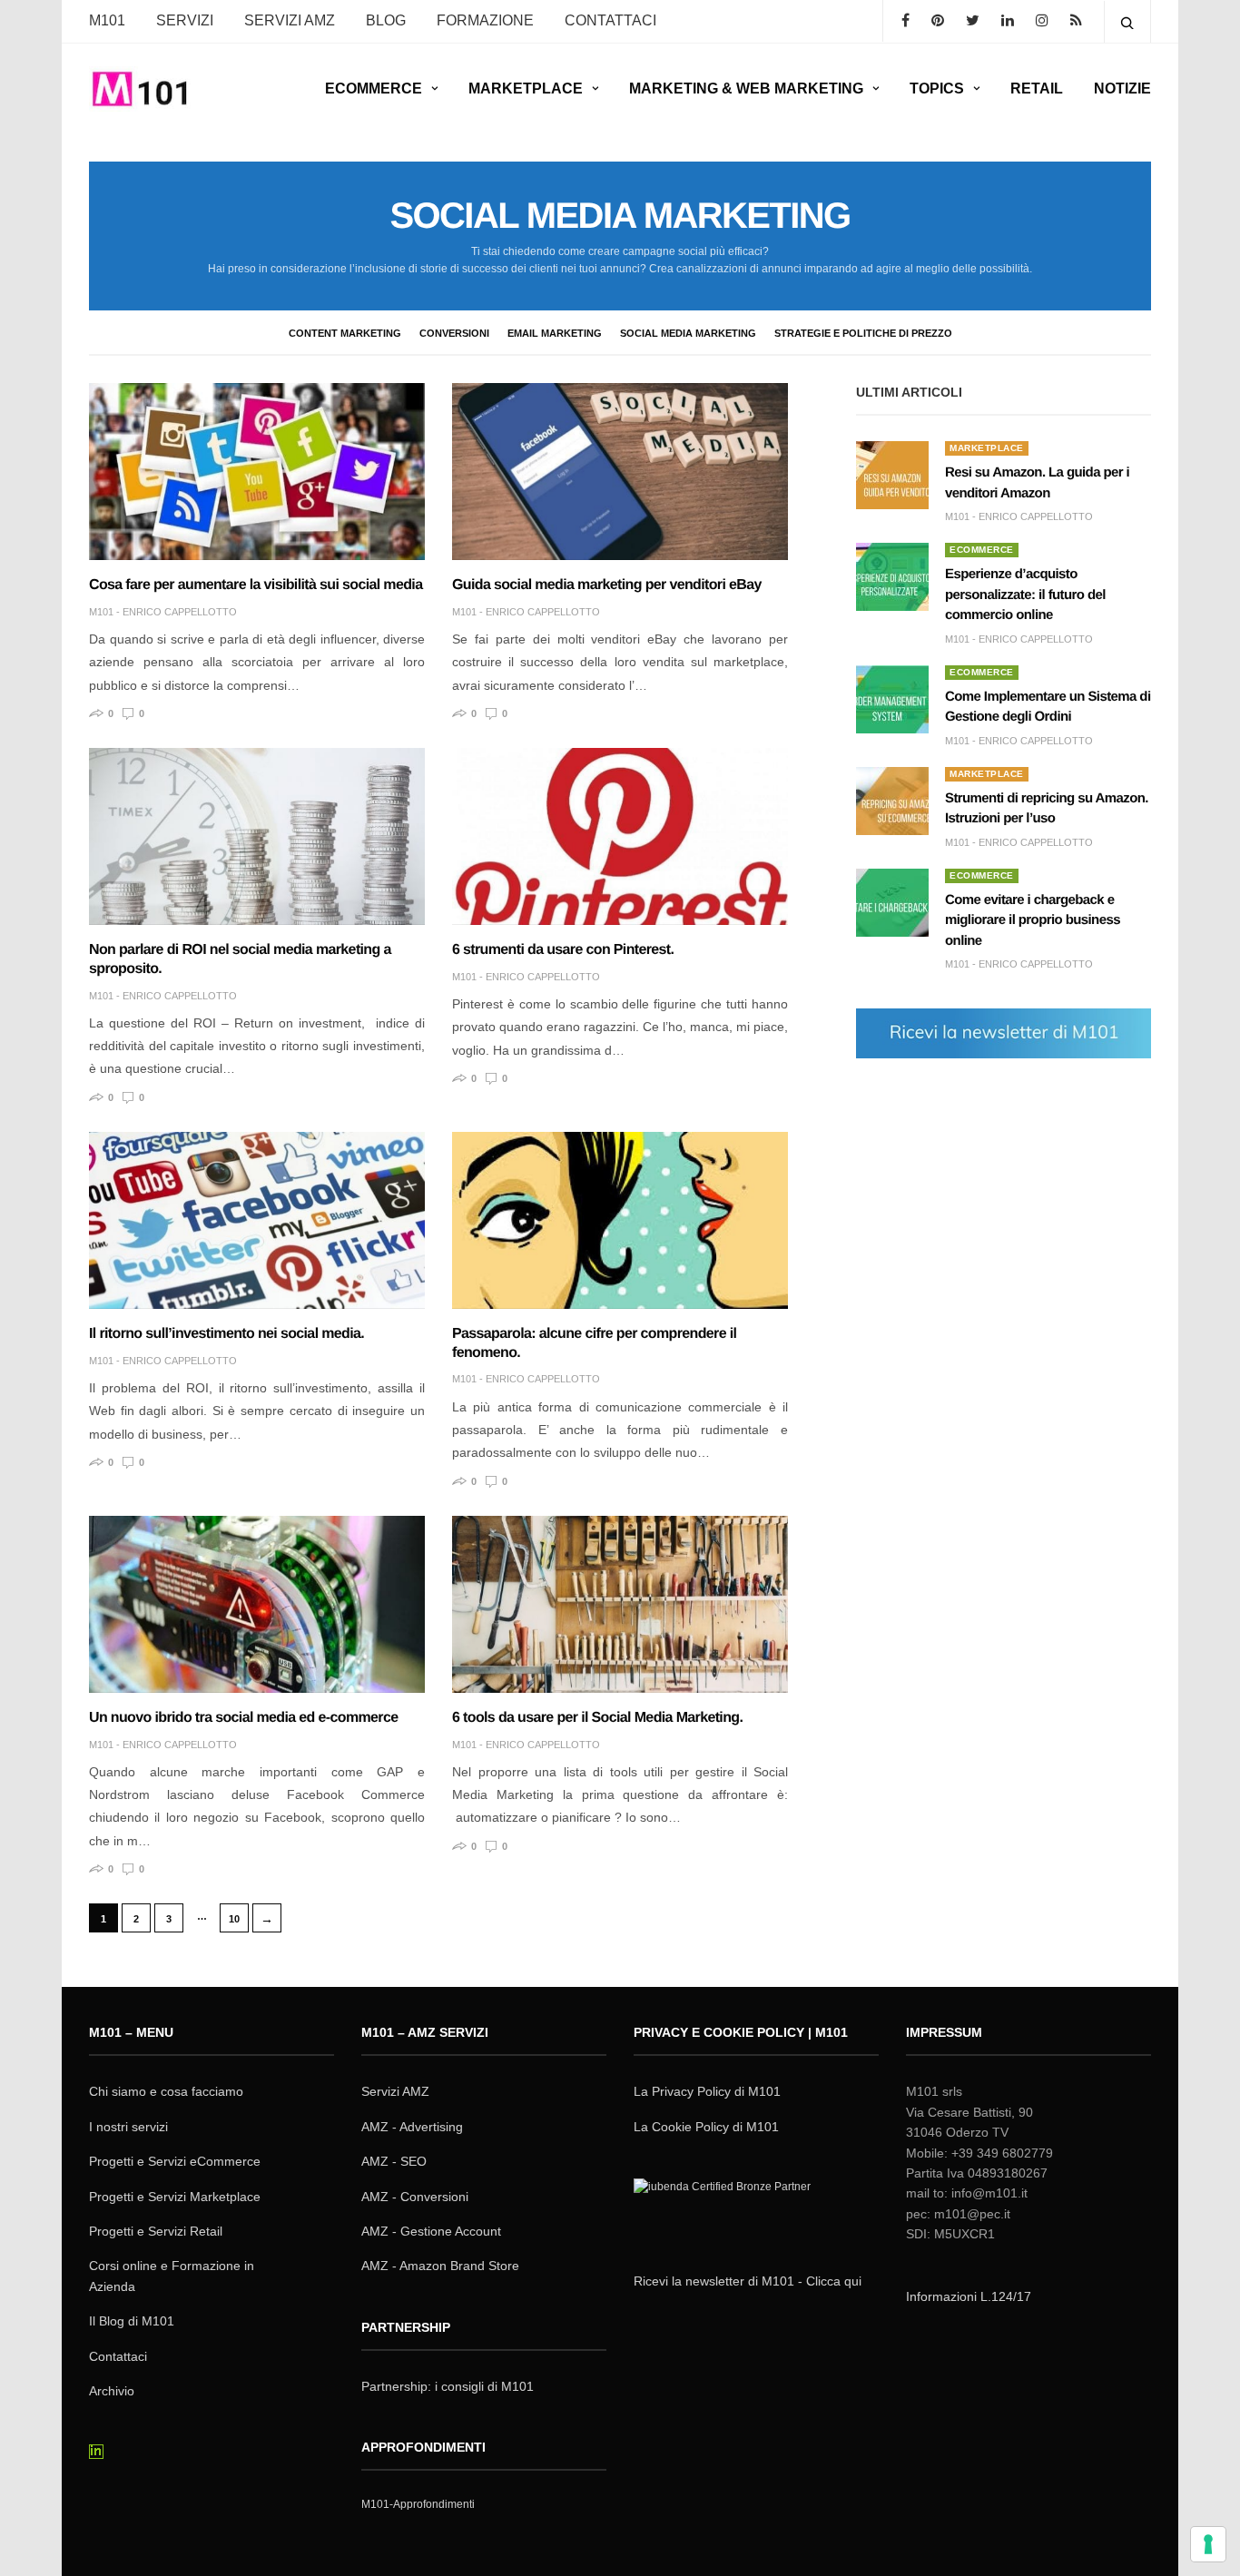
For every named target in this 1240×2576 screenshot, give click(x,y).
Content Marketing (345, 333)
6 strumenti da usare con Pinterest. (563, 950)
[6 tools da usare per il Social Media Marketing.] (620, 1604)
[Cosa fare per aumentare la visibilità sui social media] (257, 472)
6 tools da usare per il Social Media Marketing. (597, 1718)
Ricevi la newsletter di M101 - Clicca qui (748, 2281)
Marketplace (526, 88)
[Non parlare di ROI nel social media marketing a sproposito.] (257, 836)
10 (234, 1919)
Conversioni (454, 333)
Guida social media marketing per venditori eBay (607, 585)
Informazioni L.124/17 (969, 2296)
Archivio (112, 2391)
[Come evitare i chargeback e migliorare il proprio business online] (892, 903)
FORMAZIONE (485, 20)
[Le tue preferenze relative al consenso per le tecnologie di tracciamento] (1208, 2544)
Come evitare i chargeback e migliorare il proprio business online (1033, 920)
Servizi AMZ (290, 20)
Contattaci (118, 2356)
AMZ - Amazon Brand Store (440, 2266)
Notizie (1122, 88)
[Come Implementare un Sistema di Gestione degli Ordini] (892, 699)
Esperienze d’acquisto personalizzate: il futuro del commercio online (1025, 595)
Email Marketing (555, 333)
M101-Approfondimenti (418, 2504)
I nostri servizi (128, 2127)
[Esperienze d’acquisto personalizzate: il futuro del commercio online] (892, 577)
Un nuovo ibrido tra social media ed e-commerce (243, 1718)
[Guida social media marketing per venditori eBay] (620, 472)
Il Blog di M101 (132, 2321)
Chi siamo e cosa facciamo (166, 2091)
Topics (937, 88)
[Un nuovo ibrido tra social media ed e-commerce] (257, 1604)
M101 (107, 20)
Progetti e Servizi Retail (156, 2231)
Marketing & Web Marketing (746, 88)
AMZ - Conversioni (415, 2197)
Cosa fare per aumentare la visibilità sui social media (256, 585)
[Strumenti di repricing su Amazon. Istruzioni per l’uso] (892, 801)
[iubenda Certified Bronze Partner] (726, 2210)
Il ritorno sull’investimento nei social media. (226, 1334)
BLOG (386, 20)
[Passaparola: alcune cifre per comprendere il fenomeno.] (620, 1220)
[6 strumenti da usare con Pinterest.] (620, 836)
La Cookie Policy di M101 (706, 2127)
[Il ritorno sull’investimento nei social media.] (257, 1220)
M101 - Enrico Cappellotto (163, 612)
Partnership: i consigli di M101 (448, 2386)
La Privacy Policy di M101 (707, 2091)
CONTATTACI (610, 20)
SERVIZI (185, 20)
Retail (1037, 88)
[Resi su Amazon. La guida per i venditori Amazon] (892, 475)
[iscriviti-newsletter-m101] (1004, 1032)
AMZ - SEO (394, 2161)
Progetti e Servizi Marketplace (175, 2197)
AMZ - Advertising (412, 2127)
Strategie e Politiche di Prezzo (863, 333)
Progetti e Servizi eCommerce (175, 2161)
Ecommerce (374, 88)
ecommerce (982, 550)
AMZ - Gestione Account (431, 2231)
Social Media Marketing (688, 333)
